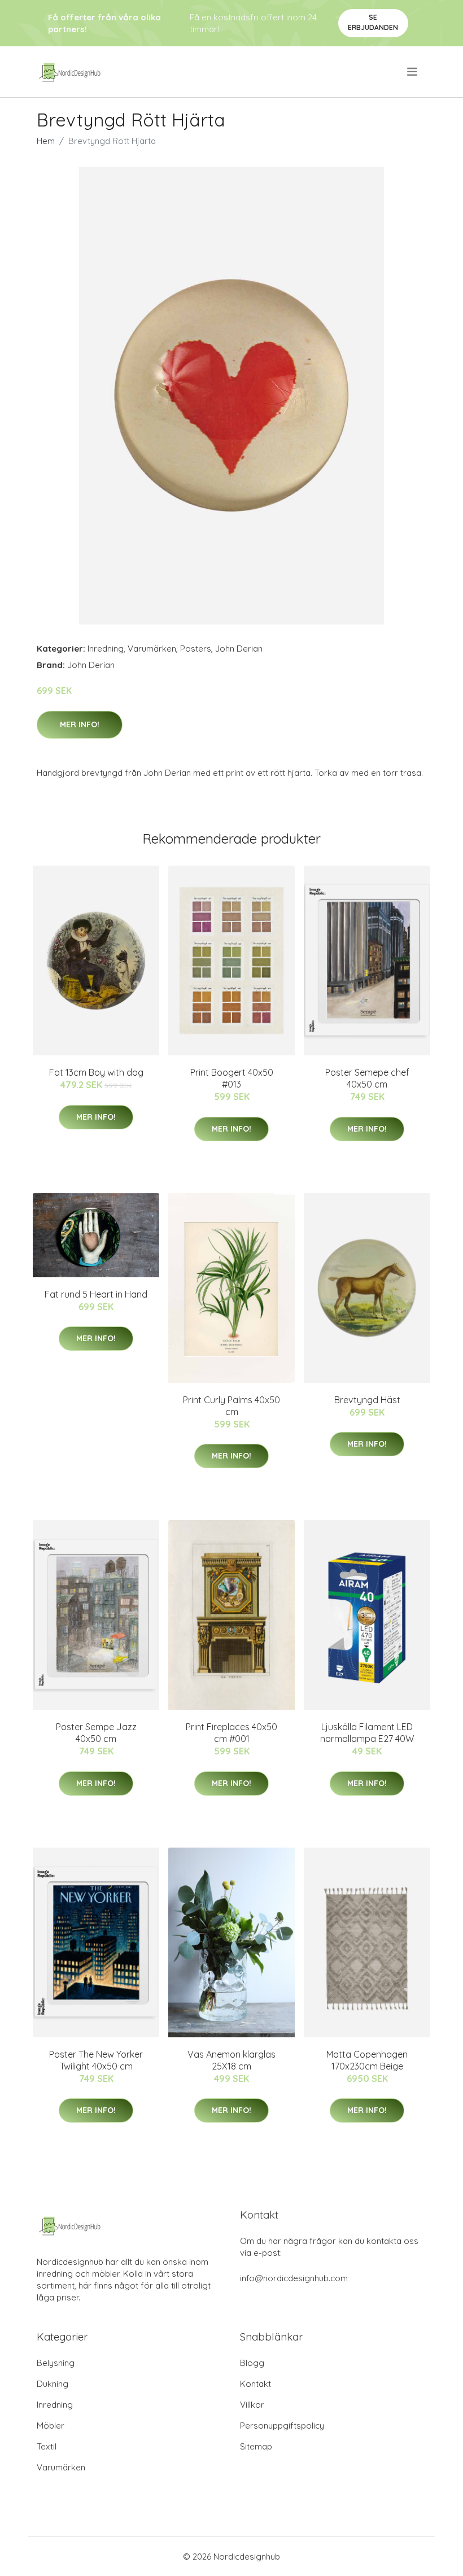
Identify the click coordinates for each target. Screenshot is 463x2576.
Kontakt (255, 2384)
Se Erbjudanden (373, 22)
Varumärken (152, 649)
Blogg (252, 2363)
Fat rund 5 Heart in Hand (96, 1294)
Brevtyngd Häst (367, 1400)
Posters (196, 649)
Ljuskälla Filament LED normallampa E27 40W (367, 1733)
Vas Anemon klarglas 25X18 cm (231, 2060)
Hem (46, 141)
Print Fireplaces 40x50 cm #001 (231, 1733)
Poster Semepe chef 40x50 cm (367, 1078)
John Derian (239, 649)
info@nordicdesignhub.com (294, 2278)
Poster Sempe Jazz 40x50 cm (96, 1733)
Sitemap (256, 2446)
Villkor (252, 2405)
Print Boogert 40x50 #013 (232, 1078)
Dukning (53, 2384)
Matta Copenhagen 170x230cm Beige (367, 2060)
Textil (47, 2446)
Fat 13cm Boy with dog (96, 1072)
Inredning (106, 649)
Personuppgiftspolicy (282, 2426)
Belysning (56, 2363)
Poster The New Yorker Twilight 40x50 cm (96, 2060)
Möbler (51, 2426)
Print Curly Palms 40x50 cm (231, 1406)
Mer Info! (80, 724)
